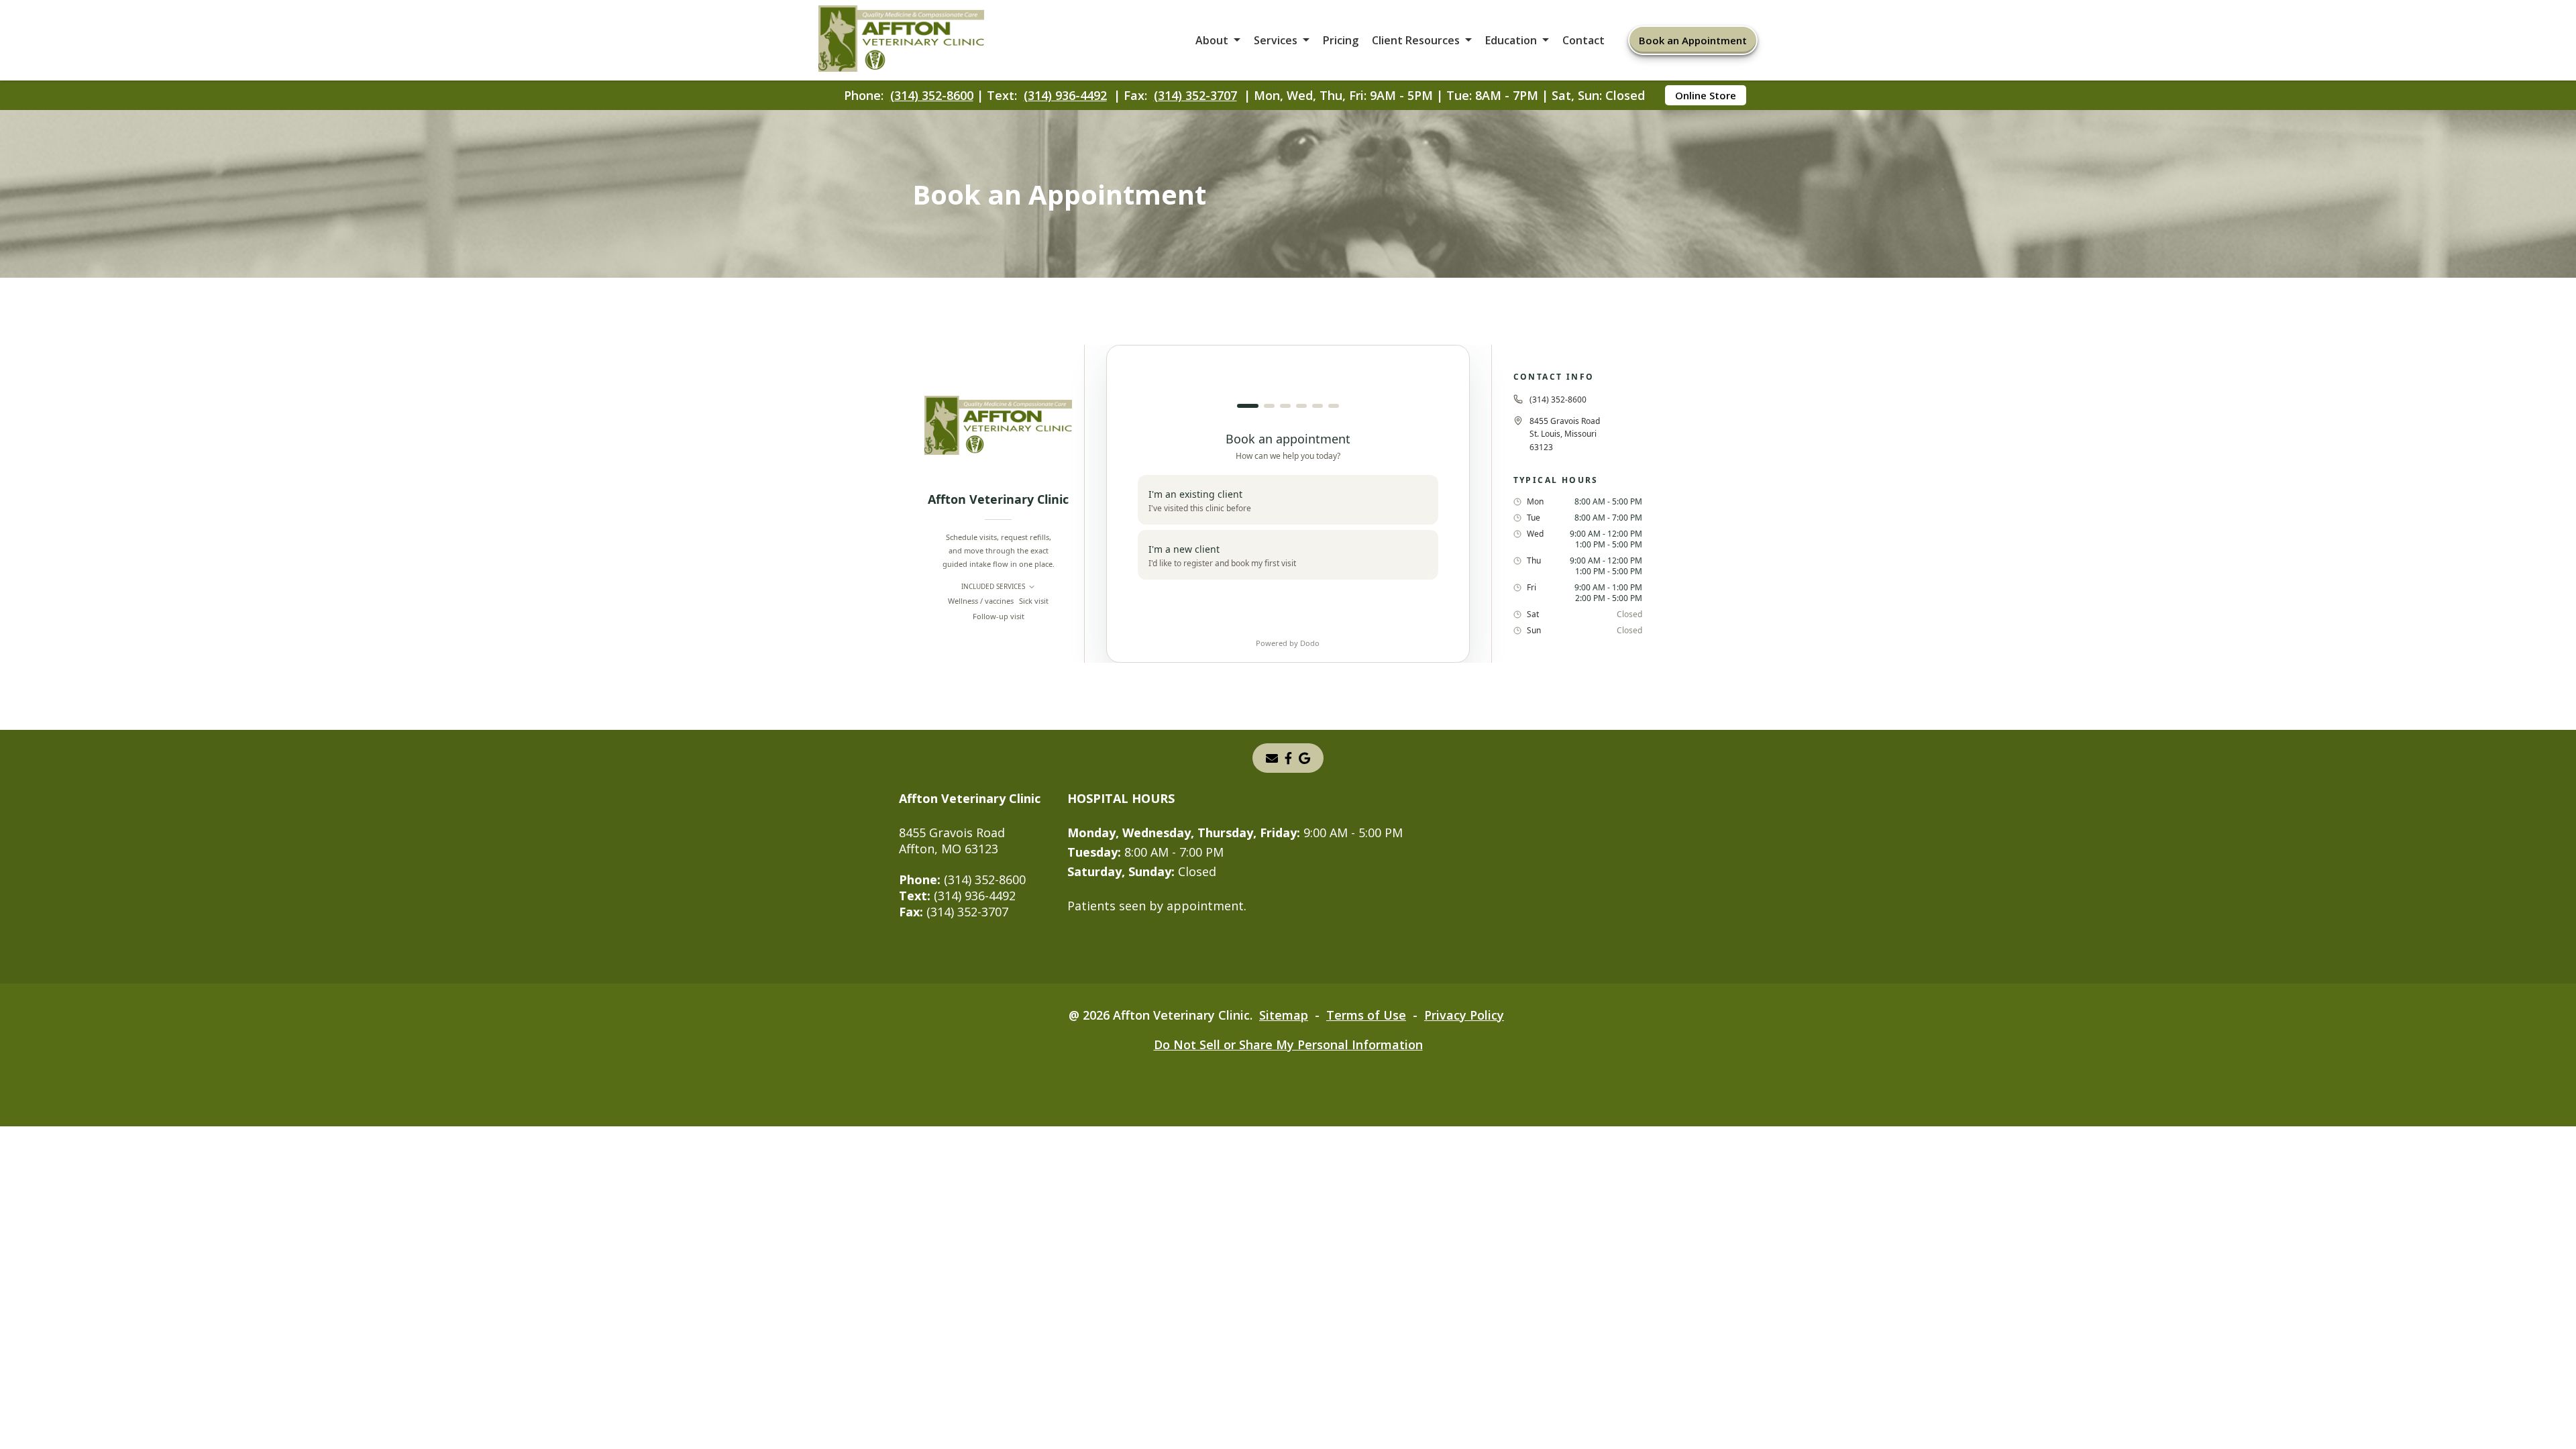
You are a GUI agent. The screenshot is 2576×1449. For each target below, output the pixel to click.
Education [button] (1511, 40)
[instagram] (1288, 758)
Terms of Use (1366, 1015)
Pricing (1341, 40)
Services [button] (1276, 40)
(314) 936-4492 (1065, 95)
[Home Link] (902, 41)
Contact (1584, 40)
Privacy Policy (1464, 1015)
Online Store (1706, 95)
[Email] (1272, 758)
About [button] (1212, 40)
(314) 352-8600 (932, 95)
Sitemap (1284, 1015)
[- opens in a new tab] (1304, 758)
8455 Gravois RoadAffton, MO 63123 (952, 841)
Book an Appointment (1693, 40)
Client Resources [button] (1416, 40)
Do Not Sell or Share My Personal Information (1288, 1044)
